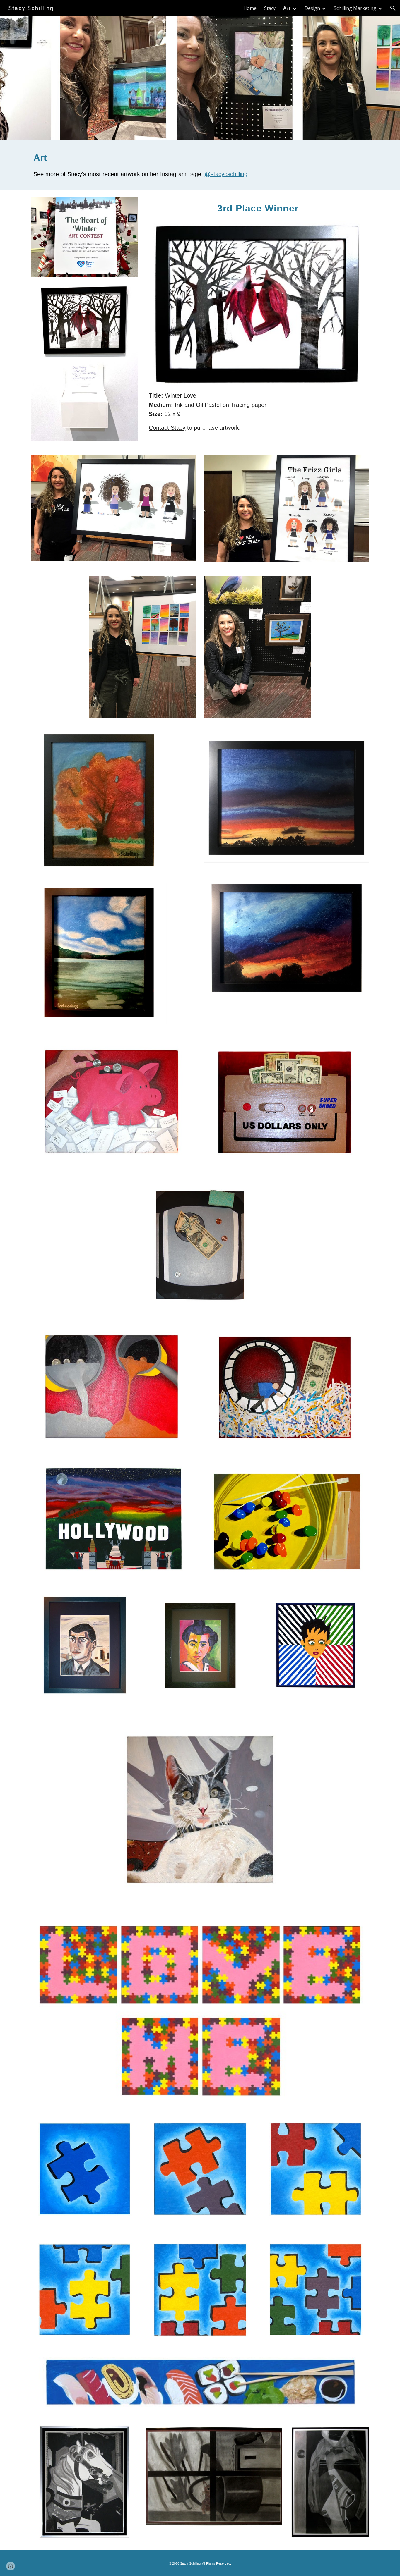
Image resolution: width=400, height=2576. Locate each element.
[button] (393, 8)
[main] (200, 165)
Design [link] (312, 8)
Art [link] (287, 8)
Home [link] (250, 8)
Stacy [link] (270, 8)
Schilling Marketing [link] (355, 8)
